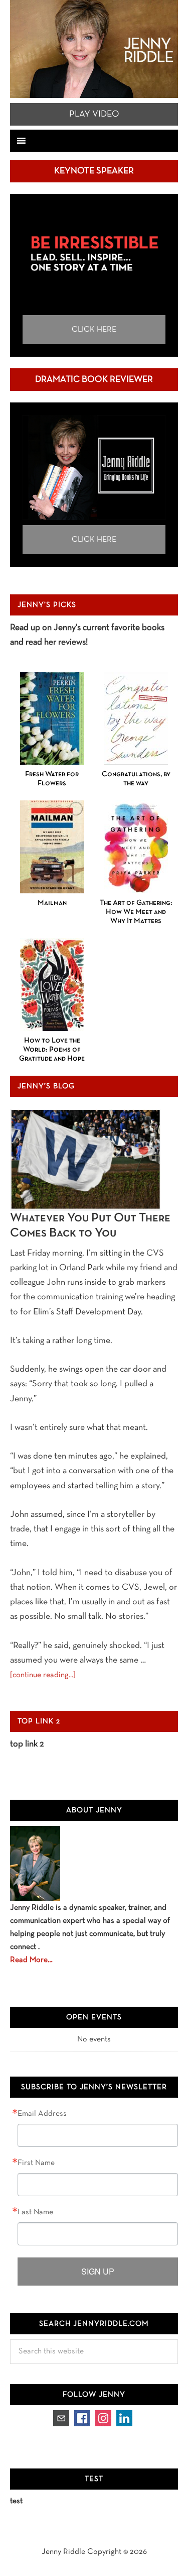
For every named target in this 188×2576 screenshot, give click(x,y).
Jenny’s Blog (46, 1086)
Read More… (31, 1960)
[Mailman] (52, 847)
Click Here (94, 330)
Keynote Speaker (94, 171)
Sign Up (98, 2271)
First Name (36, 2163)
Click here (94, 540)
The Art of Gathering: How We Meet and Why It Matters (136, 912)
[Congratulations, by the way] (136, 718)
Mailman (52, 903)
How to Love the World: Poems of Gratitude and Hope (52, 1050)
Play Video (94, 114)
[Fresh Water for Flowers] (52, 718)
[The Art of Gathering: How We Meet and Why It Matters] (136, 847)
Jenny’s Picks (47, 605)
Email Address (42, 2114)
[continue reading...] (43, 1675)
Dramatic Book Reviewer (94, 380)
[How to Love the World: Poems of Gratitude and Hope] (52, 985)
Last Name (35, 2212)
